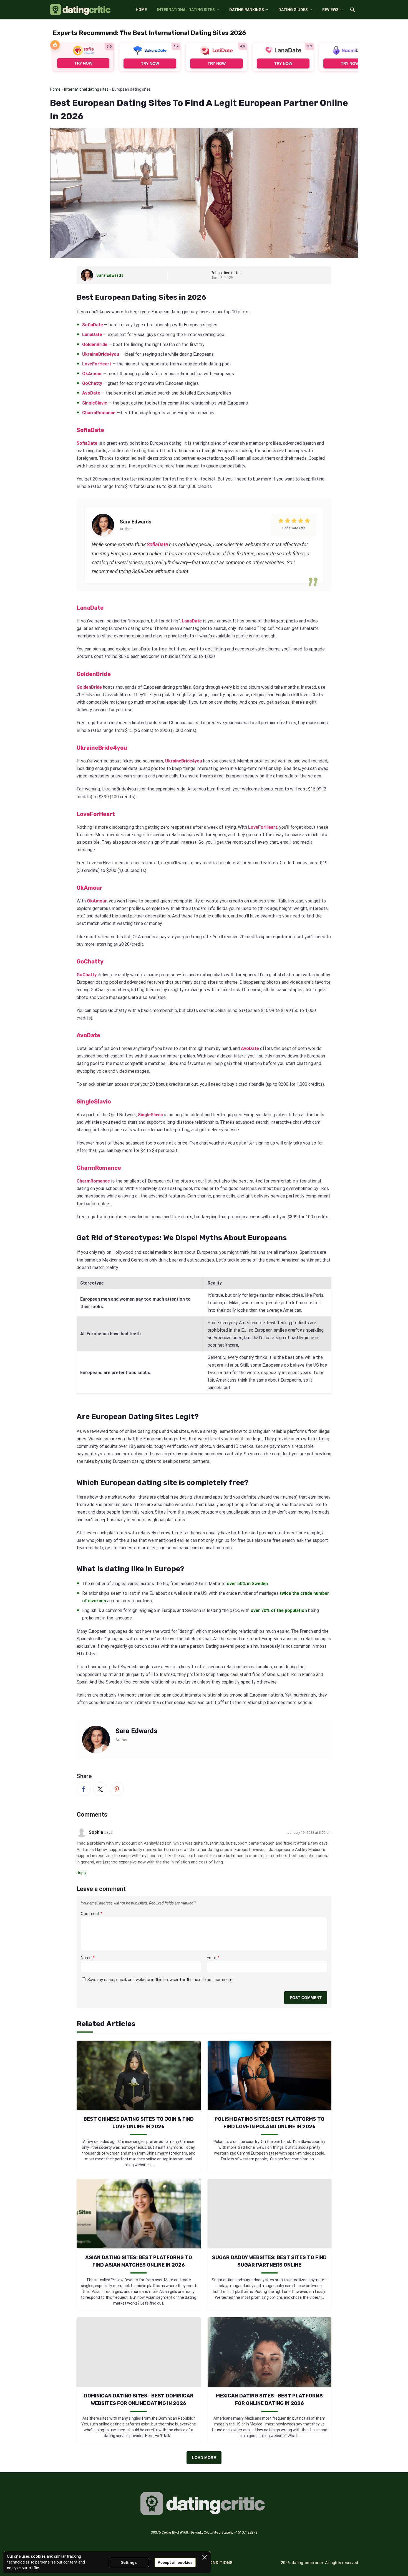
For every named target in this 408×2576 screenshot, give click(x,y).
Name (88, 1958)
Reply (81, 1873)
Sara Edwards (110, 275)
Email (213, 1958)
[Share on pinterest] (117, 1789)
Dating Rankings (247, 10)
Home (141, 10)
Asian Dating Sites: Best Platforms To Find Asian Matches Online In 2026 (139, 2261)
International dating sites (86, 89)
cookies (38, 2556)
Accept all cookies (175, 2562)
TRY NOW (83, 63)
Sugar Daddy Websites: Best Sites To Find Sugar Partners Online (269, 2261)
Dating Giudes (293, 10)
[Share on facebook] (84, 1789)
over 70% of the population (279, 1610)
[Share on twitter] (100, 1789)
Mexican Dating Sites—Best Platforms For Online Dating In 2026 (269, 2400)
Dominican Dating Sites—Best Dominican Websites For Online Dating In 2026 (139, 2400)
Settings (129, 2562)
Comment (92, 1914)
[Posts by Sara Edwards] (89, 275)
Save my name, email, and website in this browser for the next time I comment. (160, 1980)
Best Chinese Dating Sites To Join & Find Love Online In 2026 (139, 2123)
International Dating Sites (186, 10)
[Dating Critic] (81, 10)
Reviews (330, 10)
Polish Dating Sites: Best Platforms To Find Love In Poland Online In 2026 (270, 2123)
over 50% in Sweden (247, 1584)
